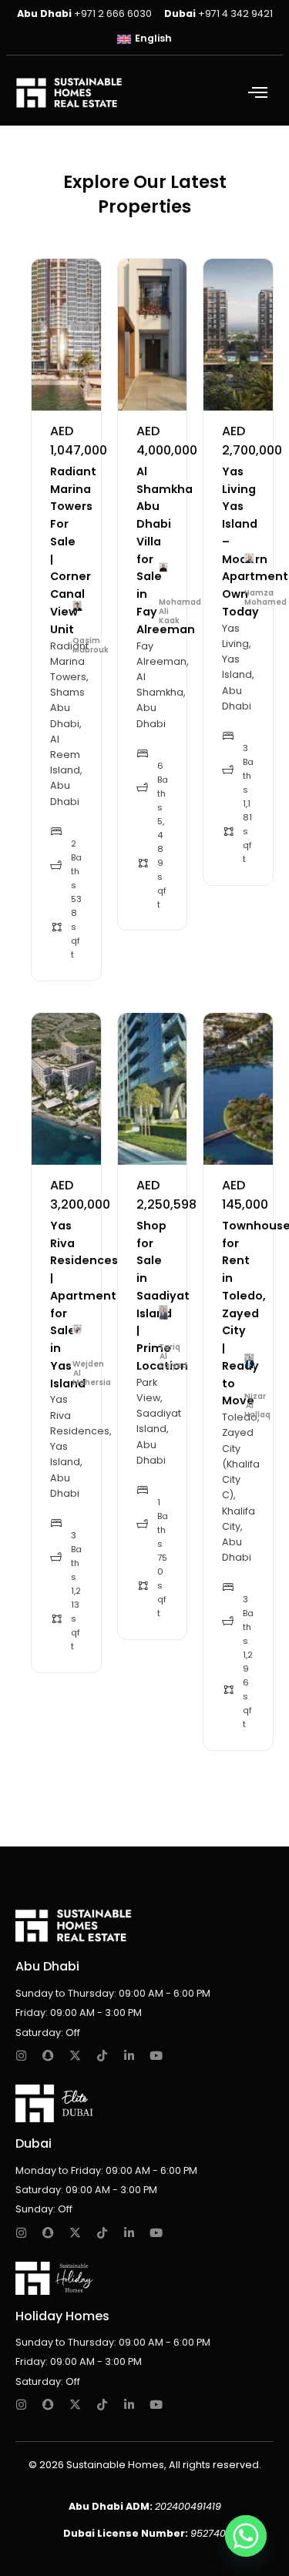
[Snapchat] (48, 2056)
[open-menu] (261, 94)
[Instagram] (21, 2056)
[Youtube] (156, 2056)
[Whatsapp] (246, 2536)
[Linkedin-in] (129, 2056)
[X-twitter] (75, 2056)
